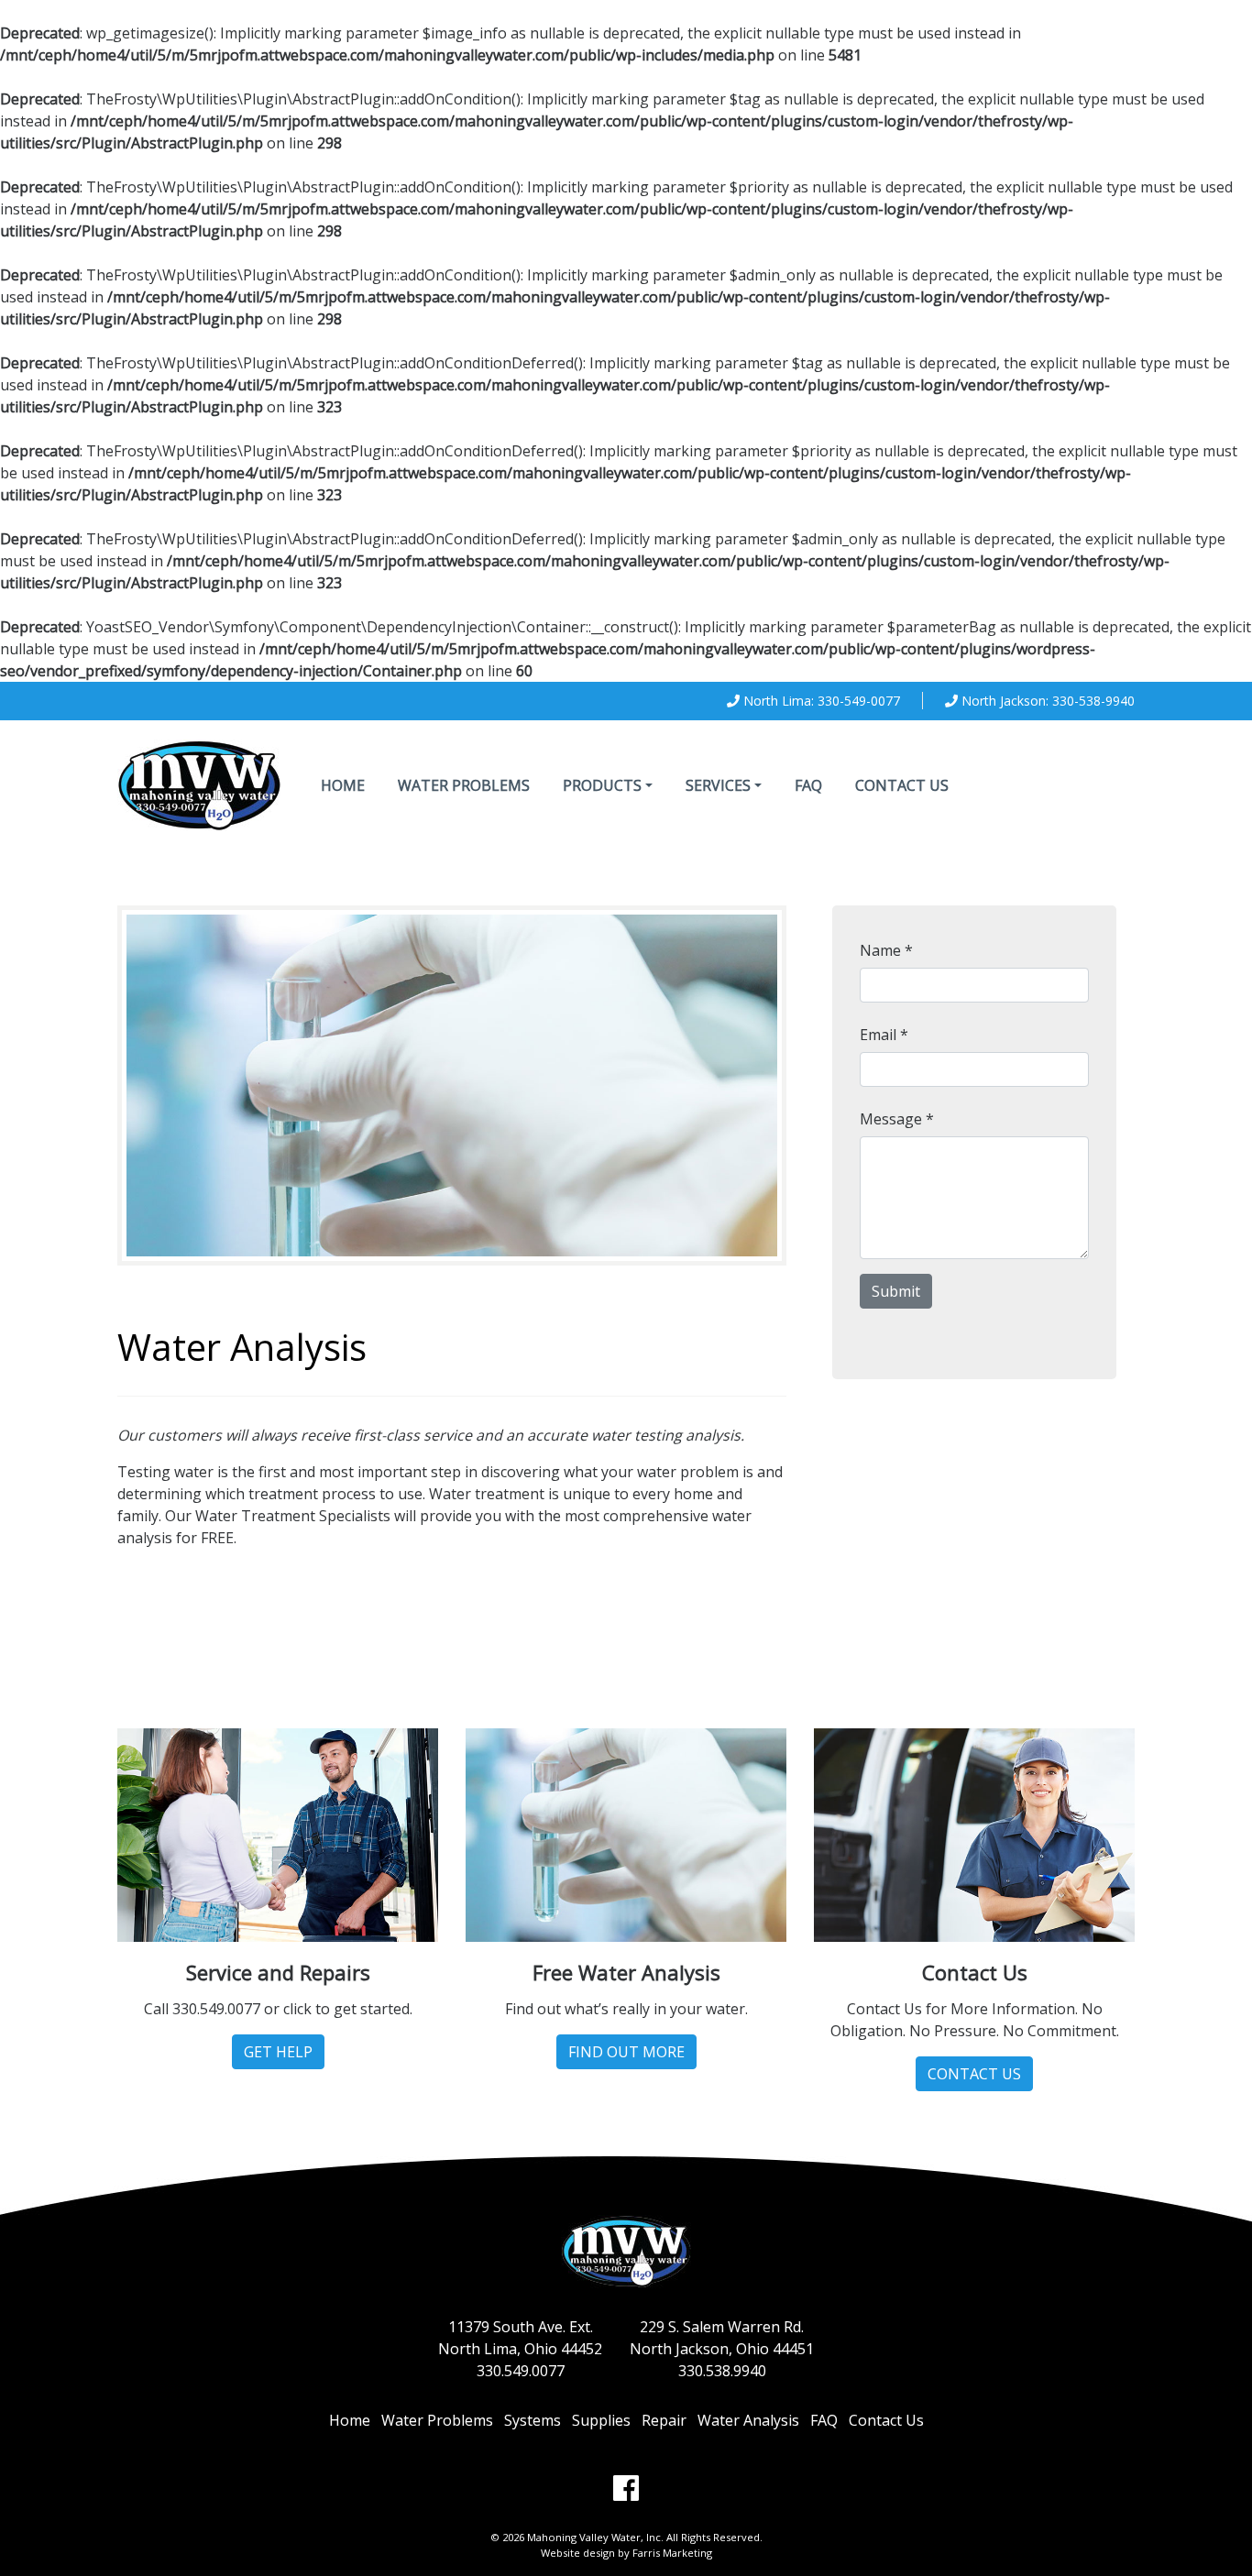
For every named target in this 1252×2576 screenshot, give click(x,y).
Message (897, 1119)
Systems (533, 2420)
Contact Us (902, 785)
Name (886, 950)
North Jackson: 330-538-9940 (1048, 701)
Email (884, 1035)
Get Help (278, 2052)
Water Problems (464, 785)
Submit (896, 1291)
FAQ (808, 785)
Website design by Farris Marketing (626, 2553)
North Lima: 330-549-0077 (822, 701)
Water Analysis (748, 2420)
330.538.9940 (722, 2371)
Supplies (601, 2420)
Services (718, 785)
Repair (664, 2420)
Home (343, 785)
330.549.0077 (521, 2371)
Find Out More (626, 2052)
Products (602, 785)
